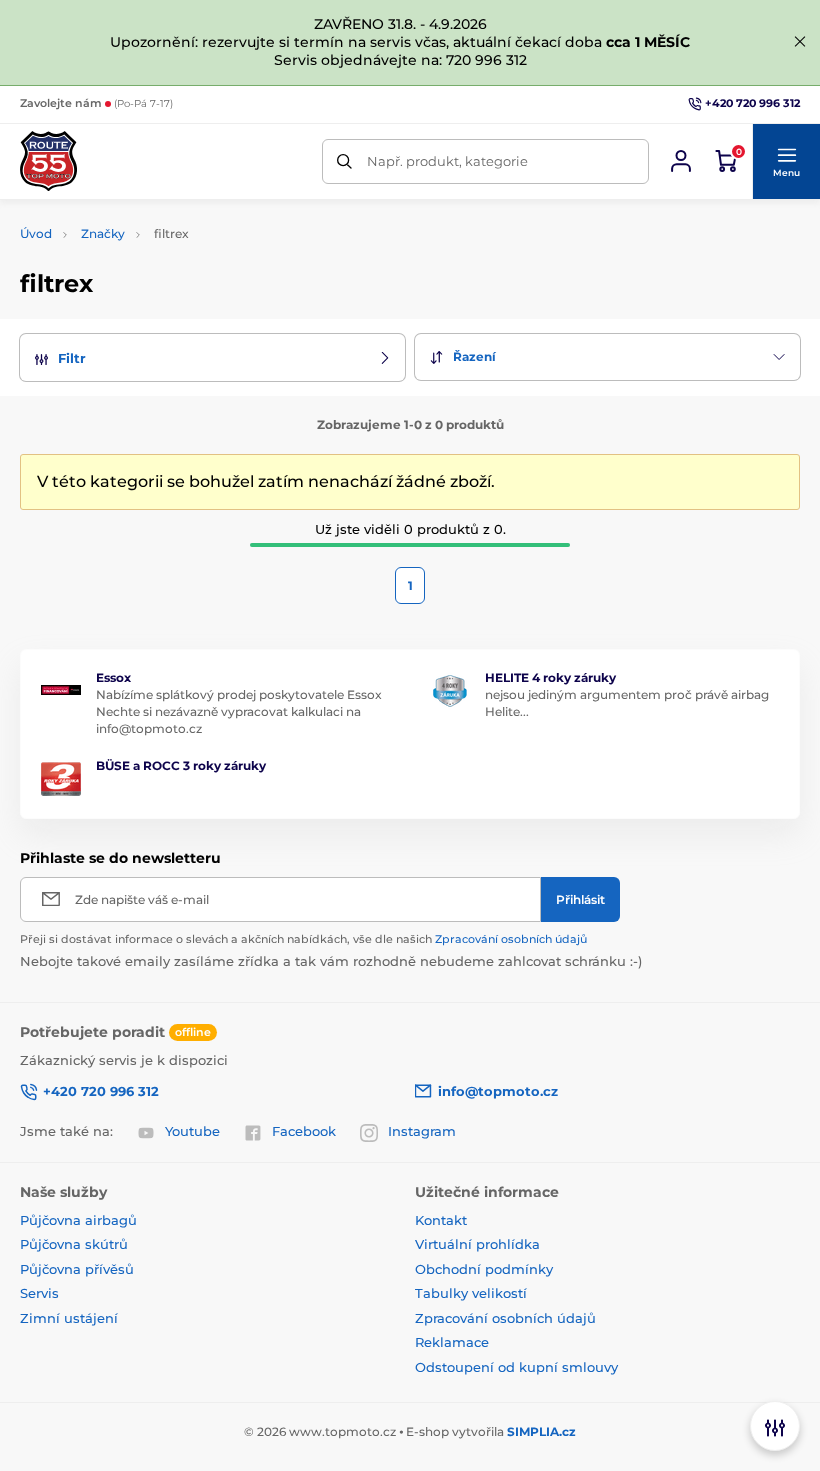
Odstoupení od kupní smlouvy (516, 1367)
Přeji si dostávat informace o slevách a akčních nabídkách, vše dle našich (303, 939)
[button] (786, 162)
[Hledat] (344, 161)
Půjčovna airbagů (78, 1220)
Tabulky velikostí (471, 1293)
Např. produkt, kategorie (447, 161)
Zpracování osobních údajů (511, 939)
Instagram (422, 1131)
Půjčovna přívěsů (77, 1269)
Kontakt (441, 1220)
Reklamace (452, 1342)
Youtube (192, 1131)
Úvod (36, 233)
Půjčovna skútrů (74, 1244)
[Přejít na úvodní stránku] (48, 161)
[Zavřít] (800, 42)
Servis (39, 1293)
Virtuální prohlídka (477, 1244)
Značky (103, 233)
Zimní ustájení (69, 1318)
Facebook (304, 1131)
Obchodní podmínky (484, 1269)
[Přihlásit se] (681, 161)
